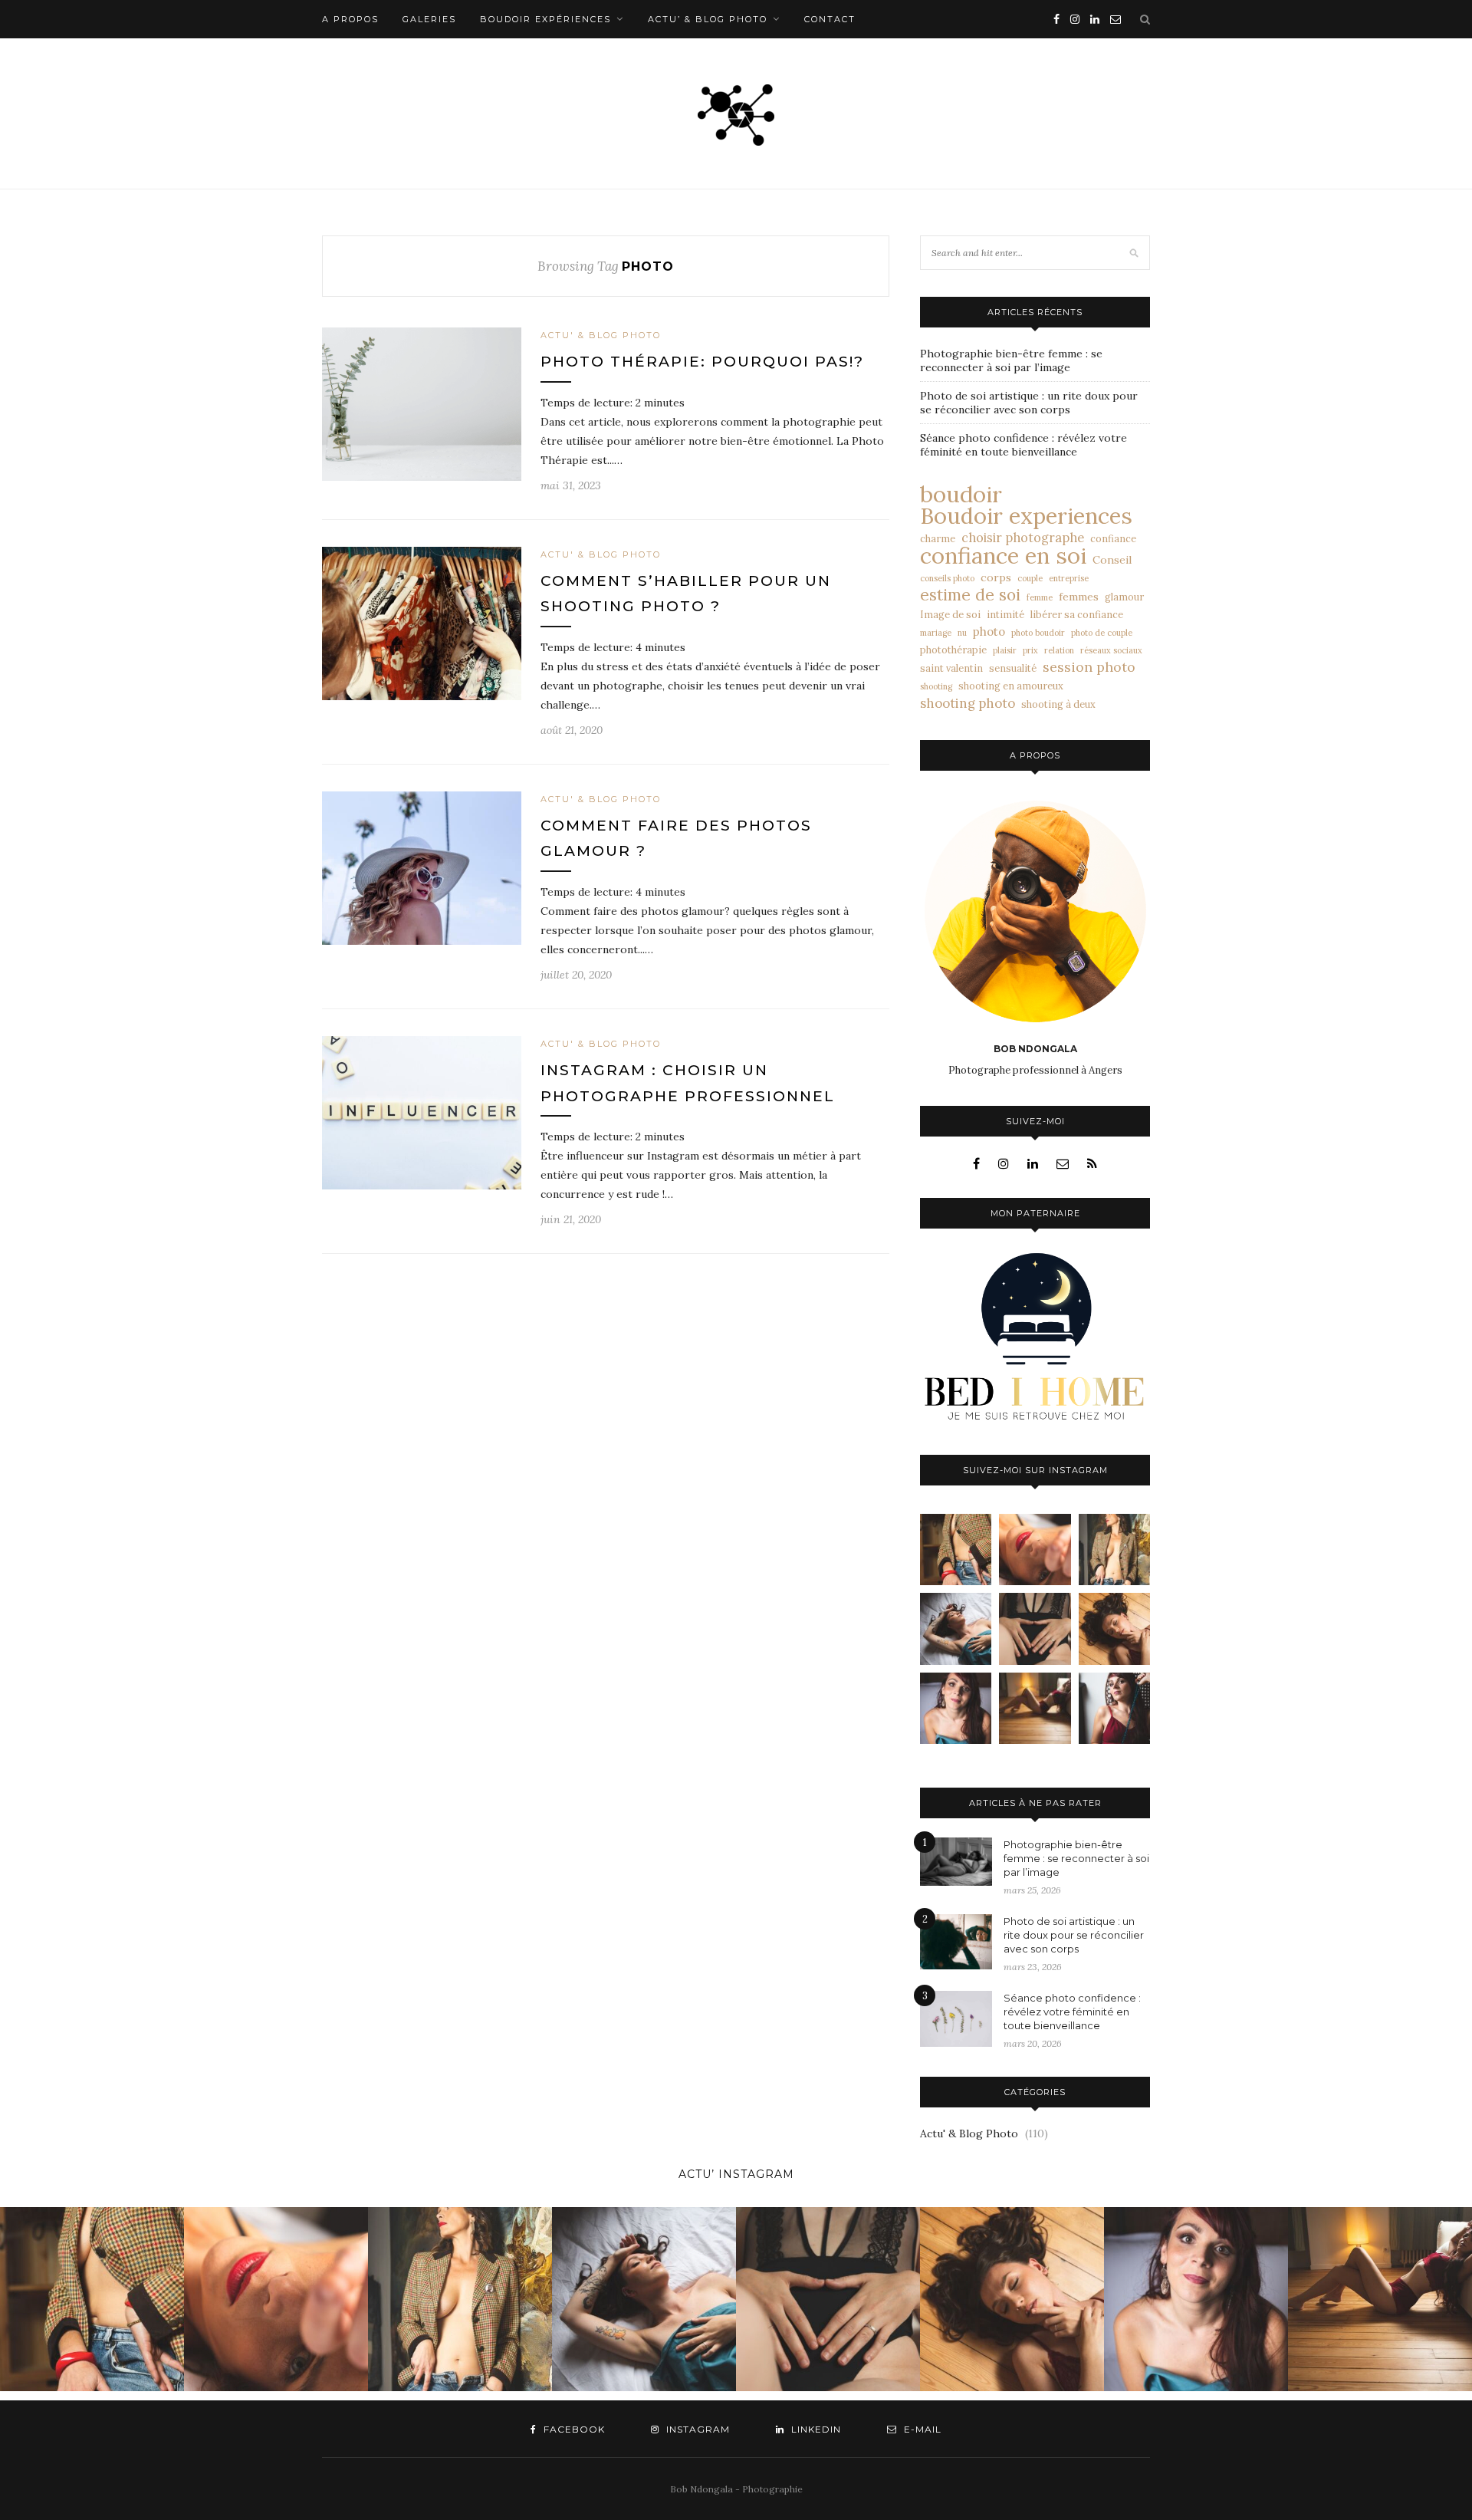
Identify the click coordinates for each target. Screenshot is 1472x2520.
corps (996, 577)
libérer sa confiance (1077, 614)
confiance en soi (1003, 556)
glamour (1124, 597)
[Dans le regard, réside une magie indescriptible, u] (1035, 1550)
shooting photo (968, 703)
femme (1040, 597)
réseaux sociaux (1111, 650)
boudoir (961, 494)
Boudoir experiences (1026, 516)
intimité (1005, 614)
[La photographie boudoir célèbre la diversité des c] (956, 1550)
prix (1030, 650)
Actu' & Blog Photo (601, 335)
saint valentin (951, 668)
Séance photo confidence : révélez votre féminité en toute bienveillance (1024, 445)
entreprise (1069, 578)
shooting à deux (1058, 704)
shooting (936, 686)
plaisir (1005, 650)
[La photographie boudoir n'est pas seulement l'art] (1035, 1708)
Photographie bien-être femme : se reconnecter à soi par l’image (1011, 360)
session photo (1089, 667)
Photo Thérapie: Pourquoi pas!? (702, 362)
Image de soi (950, 614)
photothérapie (953, 650)
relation (1059, 650)
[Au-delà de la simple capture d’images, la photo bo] (1114, 1550)
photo (989, 632)
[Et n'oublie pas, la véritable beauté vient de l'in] (1114, 1708)
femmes (1079, 597)
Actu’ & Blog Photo (708, 19)
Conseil (1112, 560)
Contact (830, 19)
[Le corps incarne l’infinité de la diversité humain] (1114, 1628)
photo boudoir (1038, 633)
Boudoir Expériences (545, 19)
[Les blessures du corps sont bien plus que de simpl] (956, 1628)
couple (1030, 578)
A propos (350, 19)
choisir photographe (1023, 538)
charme (938, 538)
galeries (429, 19)
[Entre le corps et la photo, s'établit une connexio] (956, 1708)
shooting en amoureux (1011, 686)
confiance (1113, 538)
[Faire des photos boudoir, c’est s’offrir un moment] (1035, 1628)
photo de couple (1102, 633)
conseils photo (947, 578)
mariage (936, 633)
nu (962, 633)
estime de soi (970, 595)
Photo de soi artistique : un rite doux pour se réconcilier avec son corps (1029, 403)
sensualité (1013, 668)
